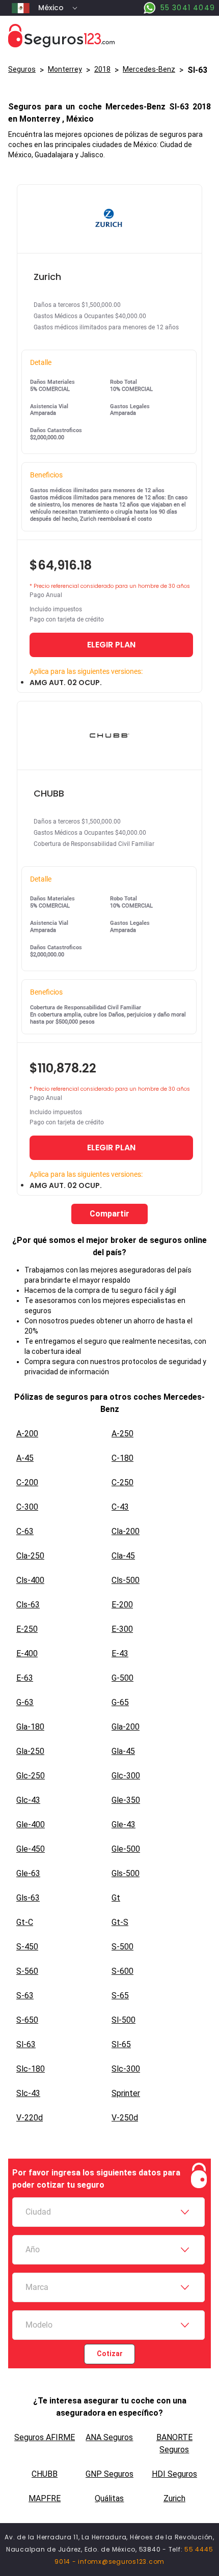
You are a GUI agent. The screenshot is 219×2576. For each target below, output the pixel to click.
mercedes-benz (149, 69)
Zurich (174, 2498)
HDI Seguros (174, 2474)
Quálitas (109, 2498)
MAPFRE (45, 2498)
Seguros (22, 69)
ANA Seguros (109, 2437)
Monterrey (65, 69)
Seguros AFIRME (45, 2437)
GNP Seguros (109, 2474)
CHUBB (45, 2474)
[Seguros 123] (109, 36)
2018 (102, 69)
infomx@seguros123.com (121, 2561)
